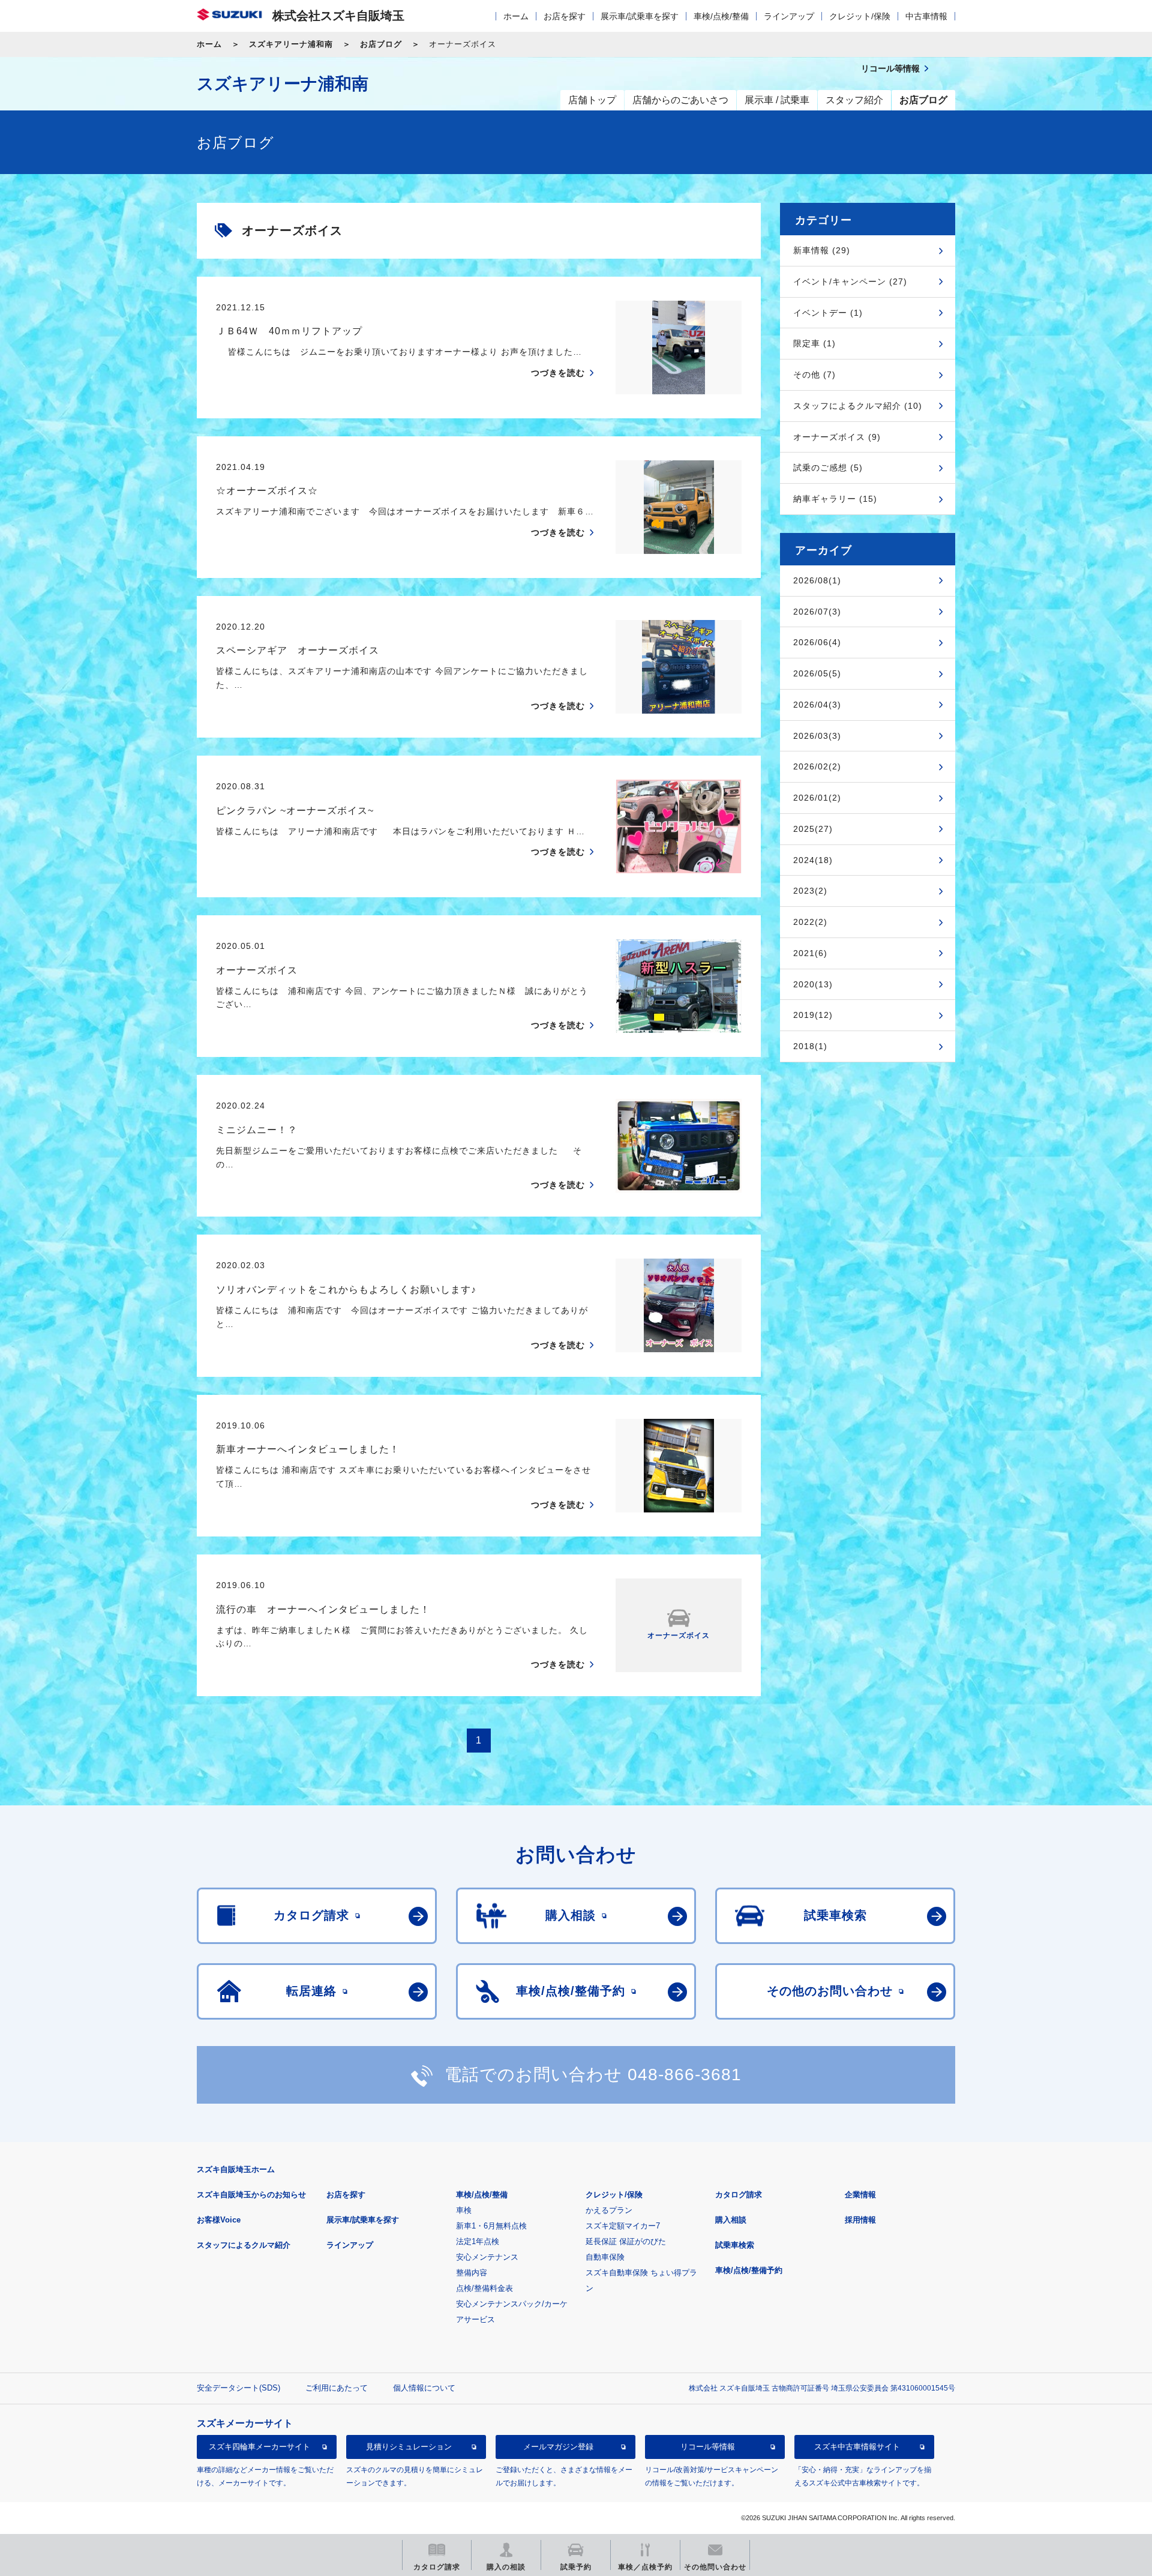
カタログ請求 (739, 2195)
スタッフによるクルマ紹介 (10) (858, 406)
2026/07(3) (817, 612)
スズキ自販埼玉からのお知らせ (251, 2195)
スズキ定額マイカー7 (623, 2226)
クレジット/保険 (860, 16)
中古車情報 (926, 16)
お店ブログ (381, 44)
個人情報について (424, 2388)
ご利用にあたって (337, 2388)
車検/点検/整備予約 (749, 2270)
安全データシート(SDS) (238, 2388)
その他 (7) (814, 375)
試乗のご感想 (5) (828, 468)
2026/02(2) (817, 766)
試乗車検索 (735, 2245)
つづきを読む (558, 373)
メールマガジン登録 (558, 2447)
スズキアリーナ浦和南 (291, 44)
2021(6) (810, 953)
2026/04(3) (817, 705)
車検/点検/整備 (721, 16)
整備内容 (472, 2273)
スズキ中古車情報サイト (857, 2447)
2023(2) (810, 891)
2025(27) (813, 829)
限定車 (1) (814, 343)
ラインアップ (789, 16)
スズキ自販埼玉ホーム (236, 2169)
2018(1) (810, 1046)
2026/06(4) (817, 642)
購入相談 (731, 2220)
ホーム (516, 16)
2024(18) (813, 860)
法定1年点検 (478, 2241)
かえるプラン (609, 2210)
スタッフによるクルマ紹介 (244, 2245)
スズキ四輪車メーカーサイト (259, 2447)
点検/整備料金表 (484, 2288)
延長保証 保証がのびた (626, 2241)
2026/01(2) (817, 798)
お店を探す (565, 16)
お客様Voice (219, 2220)
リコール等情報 (708, 2447)
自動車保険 (605, 2257)
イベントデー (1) (828, 313)
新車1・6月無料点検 (491, 2226)
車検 (464, 2210)
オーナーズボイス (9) (837, 437)
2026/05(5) (817, 673)
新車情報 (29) (822, 250)
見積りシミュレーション (409, 2447)
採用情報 (860, 2220)
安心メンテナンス (487, 2257)
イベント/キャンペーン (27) (850, 281)
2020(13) (813, 984)
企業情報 (860, 2195)
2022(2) (810, 922)
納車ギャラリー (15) (835, 499)
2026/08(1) (817, 580)
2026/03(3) (817, 736)
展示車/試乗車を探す (640, 16)
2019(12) (813, 1015)
